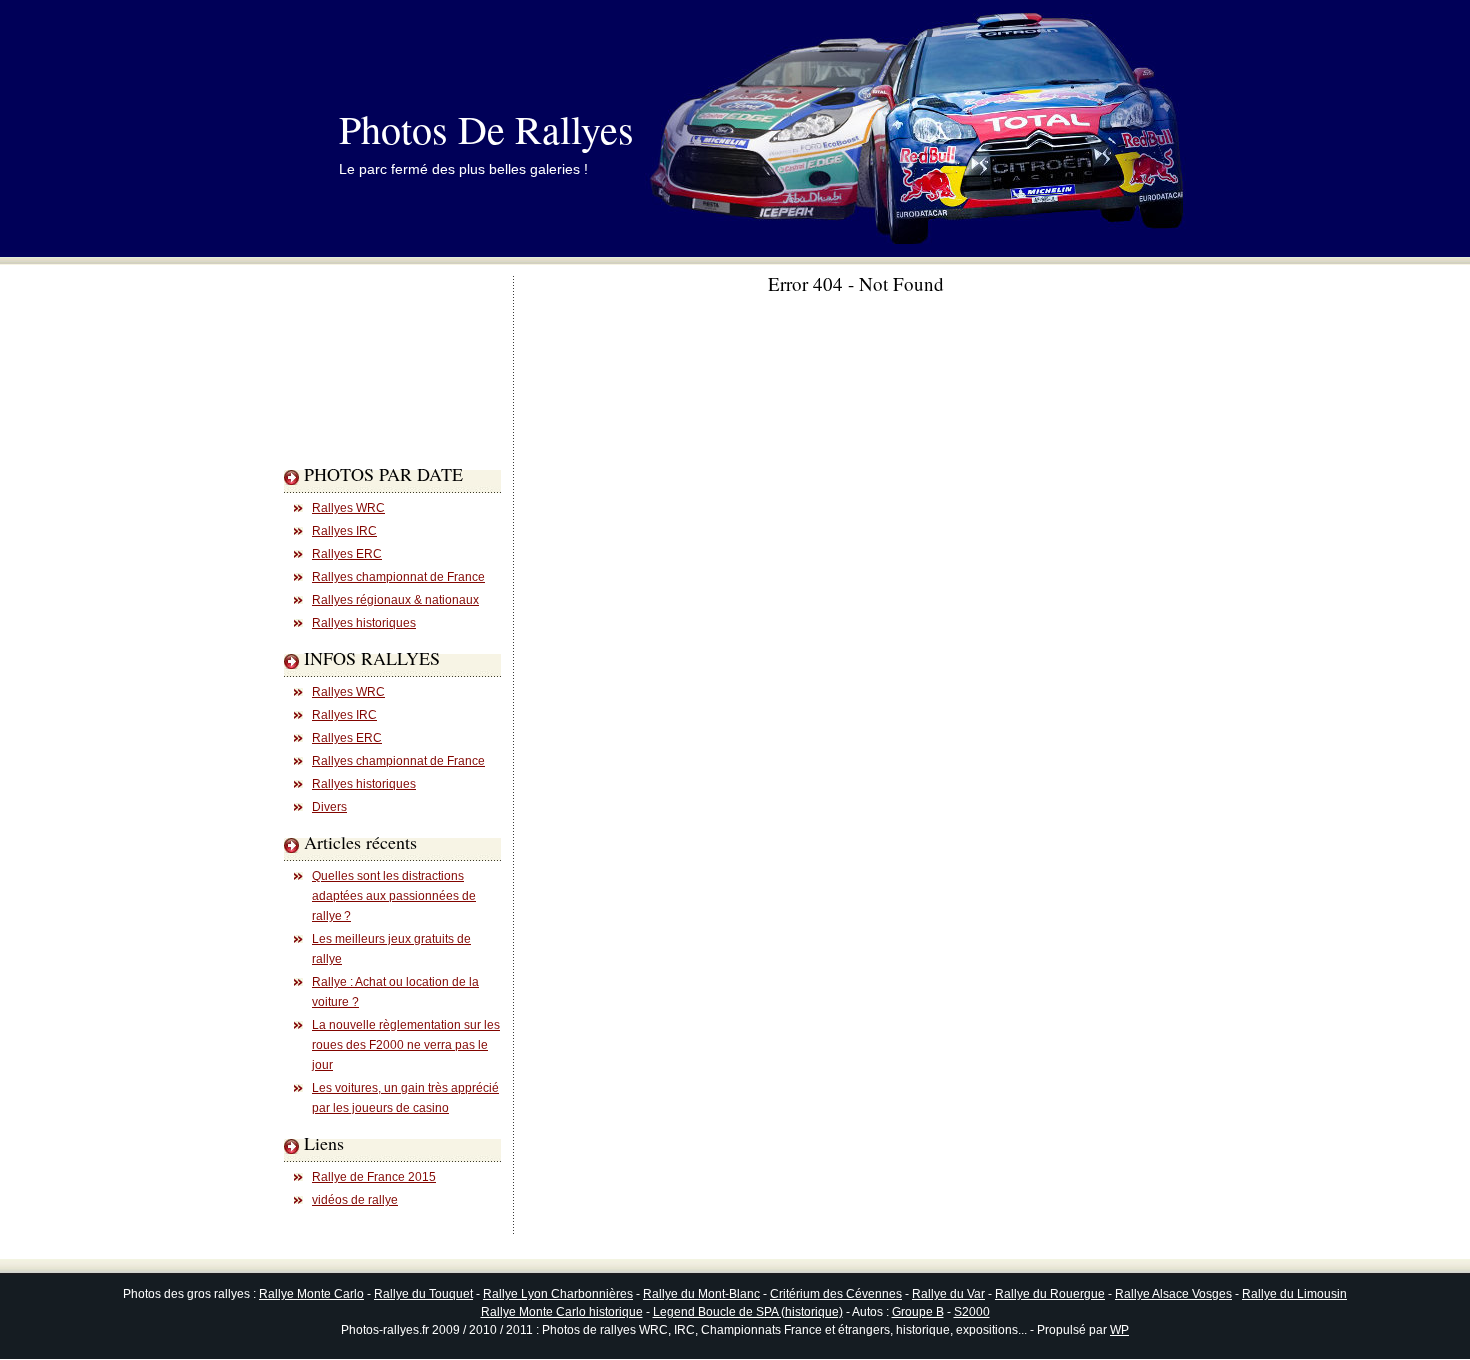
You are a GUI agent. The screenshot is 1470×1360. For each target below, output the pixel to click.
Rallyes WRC (348, 508)
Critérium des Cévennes (836, 1294)
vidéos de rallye (355, 1200)
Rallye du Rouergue (1050, 1294)
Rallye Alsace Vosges (1173, 1294)
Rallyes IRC (344, 531)
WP (1119, 1330)
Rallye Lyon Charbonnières (558, 1294)
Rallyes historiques (364, 623)
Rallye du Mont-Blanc (701, 1294)
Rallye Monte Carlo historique (562, 1312)
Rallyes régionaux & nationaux (395, 600)
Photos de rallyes (486, 128)
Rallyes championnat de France (398, 577)
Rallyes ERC (347, 554)
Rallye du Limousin (1294, 1294)
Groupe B (918, 1312)
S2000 (972, 1312)
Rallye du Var (948, 1294)
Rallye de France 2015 (374, 1177)
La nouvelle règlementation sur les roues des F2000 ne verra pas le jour (406, 1045)
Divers (329, 807)
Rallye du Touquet (423, 1294)
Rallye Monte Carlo (311, 1294)
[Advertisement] (364, 404)
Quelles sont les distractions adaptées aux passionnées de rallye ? (394, 896)
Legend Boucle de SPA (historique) (748, 1312)
